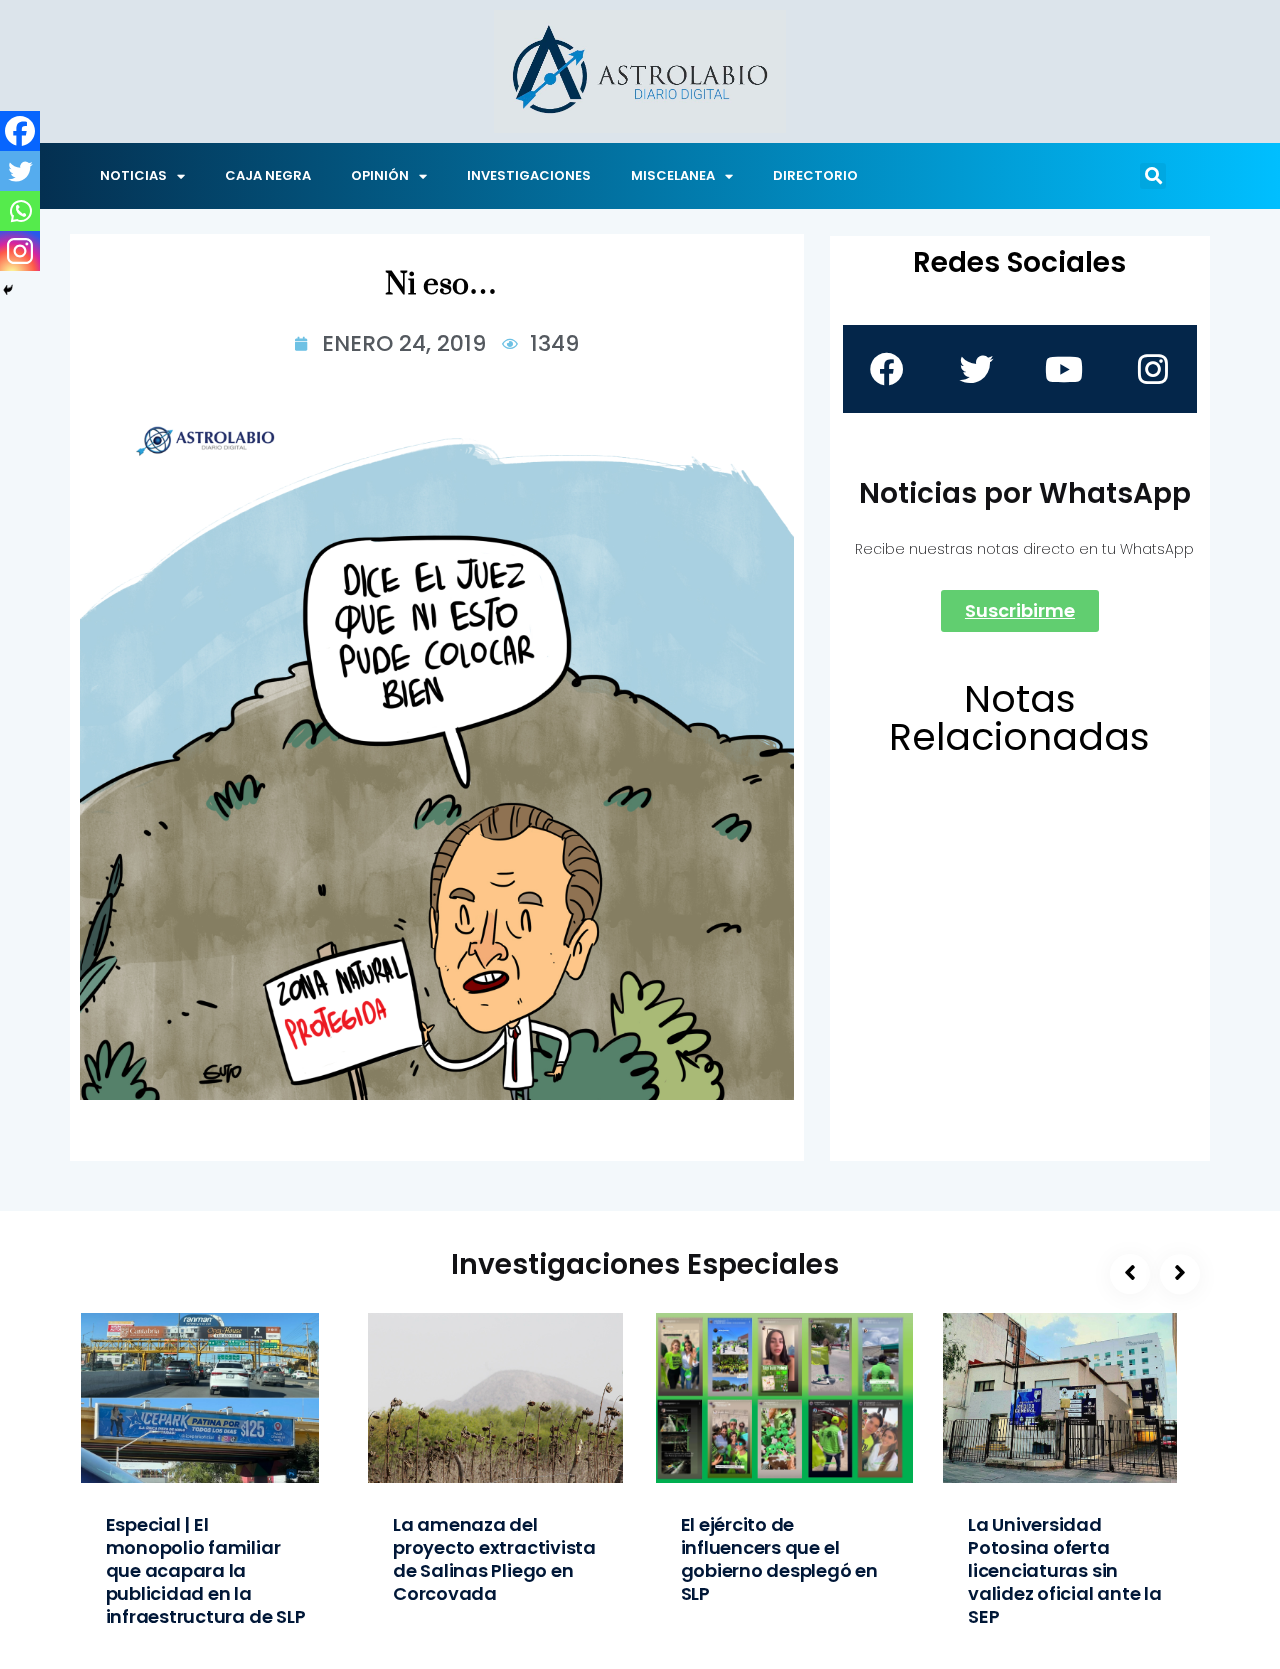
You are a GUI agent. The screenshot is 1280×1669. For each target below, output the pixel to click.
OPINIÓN (380, 175)
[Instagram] (20, 251)
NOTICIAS (133, 175)
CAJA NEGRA (268, 175)
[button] (1153, 176)
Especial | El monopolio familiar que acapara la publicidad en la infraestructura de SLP (206, 1570)
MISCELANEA (673, 175)
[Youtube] (1064, 369)
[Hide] (8, 290)
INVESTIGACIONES (529, 175)
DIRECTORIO (815, 175)
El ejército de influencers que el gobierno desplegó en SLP (779, 1559)
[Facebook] (20, 131)
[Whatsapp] (20, 211)
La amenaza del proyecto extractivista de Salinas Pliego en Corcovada (494, 1559)
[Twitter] (20, 171)
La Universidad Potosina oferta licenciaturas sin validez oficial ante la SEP (1065, 1570)
